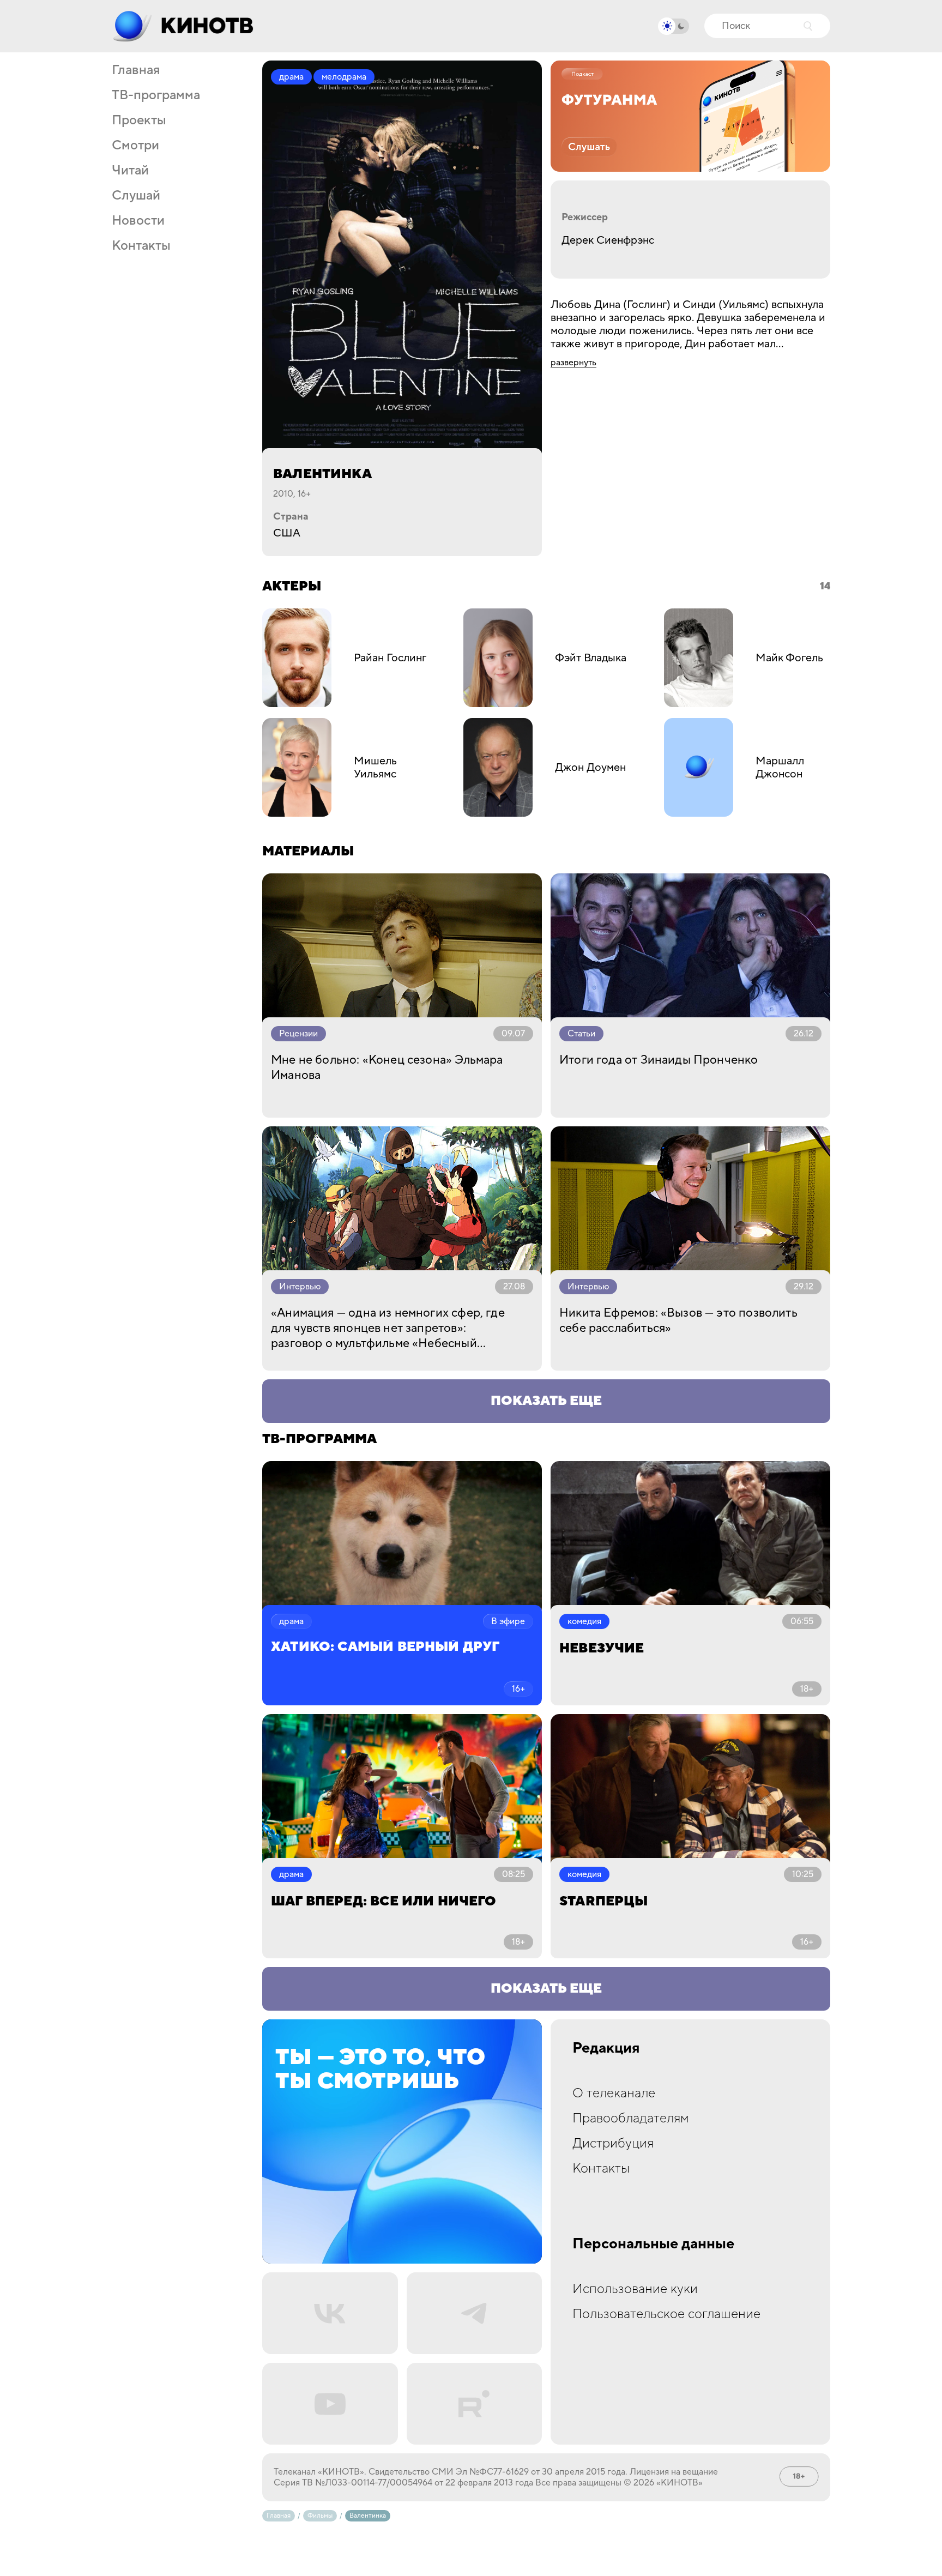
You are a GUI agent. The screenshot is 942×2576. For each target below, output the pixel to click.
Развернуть (573, 363)
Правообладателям (631, 2118)
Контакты (141, 246)
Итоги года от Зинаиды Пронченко (659, 1060)
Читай (130, 171)
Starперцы (604, 1901)
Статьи (581, 1034)
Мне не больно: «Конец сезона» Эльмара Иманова (387, 1067)
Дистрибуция (613, 2143)
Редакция (606, 2048)
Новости (138, 221)
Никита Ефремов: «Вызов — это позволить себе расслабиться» (678, 1320)
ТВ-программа (156, 95)
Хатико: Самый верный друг (385, 1647)
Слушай (136, 196)
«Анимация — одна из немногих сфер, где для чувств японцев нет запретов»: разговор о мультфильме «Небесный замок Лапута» (388, 1328)
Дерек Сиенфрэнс (608, 240)
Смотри (135, 146)
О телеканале (614, 2093)
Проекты (139, 120)
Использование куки (635, 2289)
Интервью (300, 1287)
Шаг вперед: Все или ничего (384, 1901)
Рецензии (298, 1034)
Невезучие (602, 1648)
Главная (136, 70)
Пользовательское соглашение (666, 2314)
